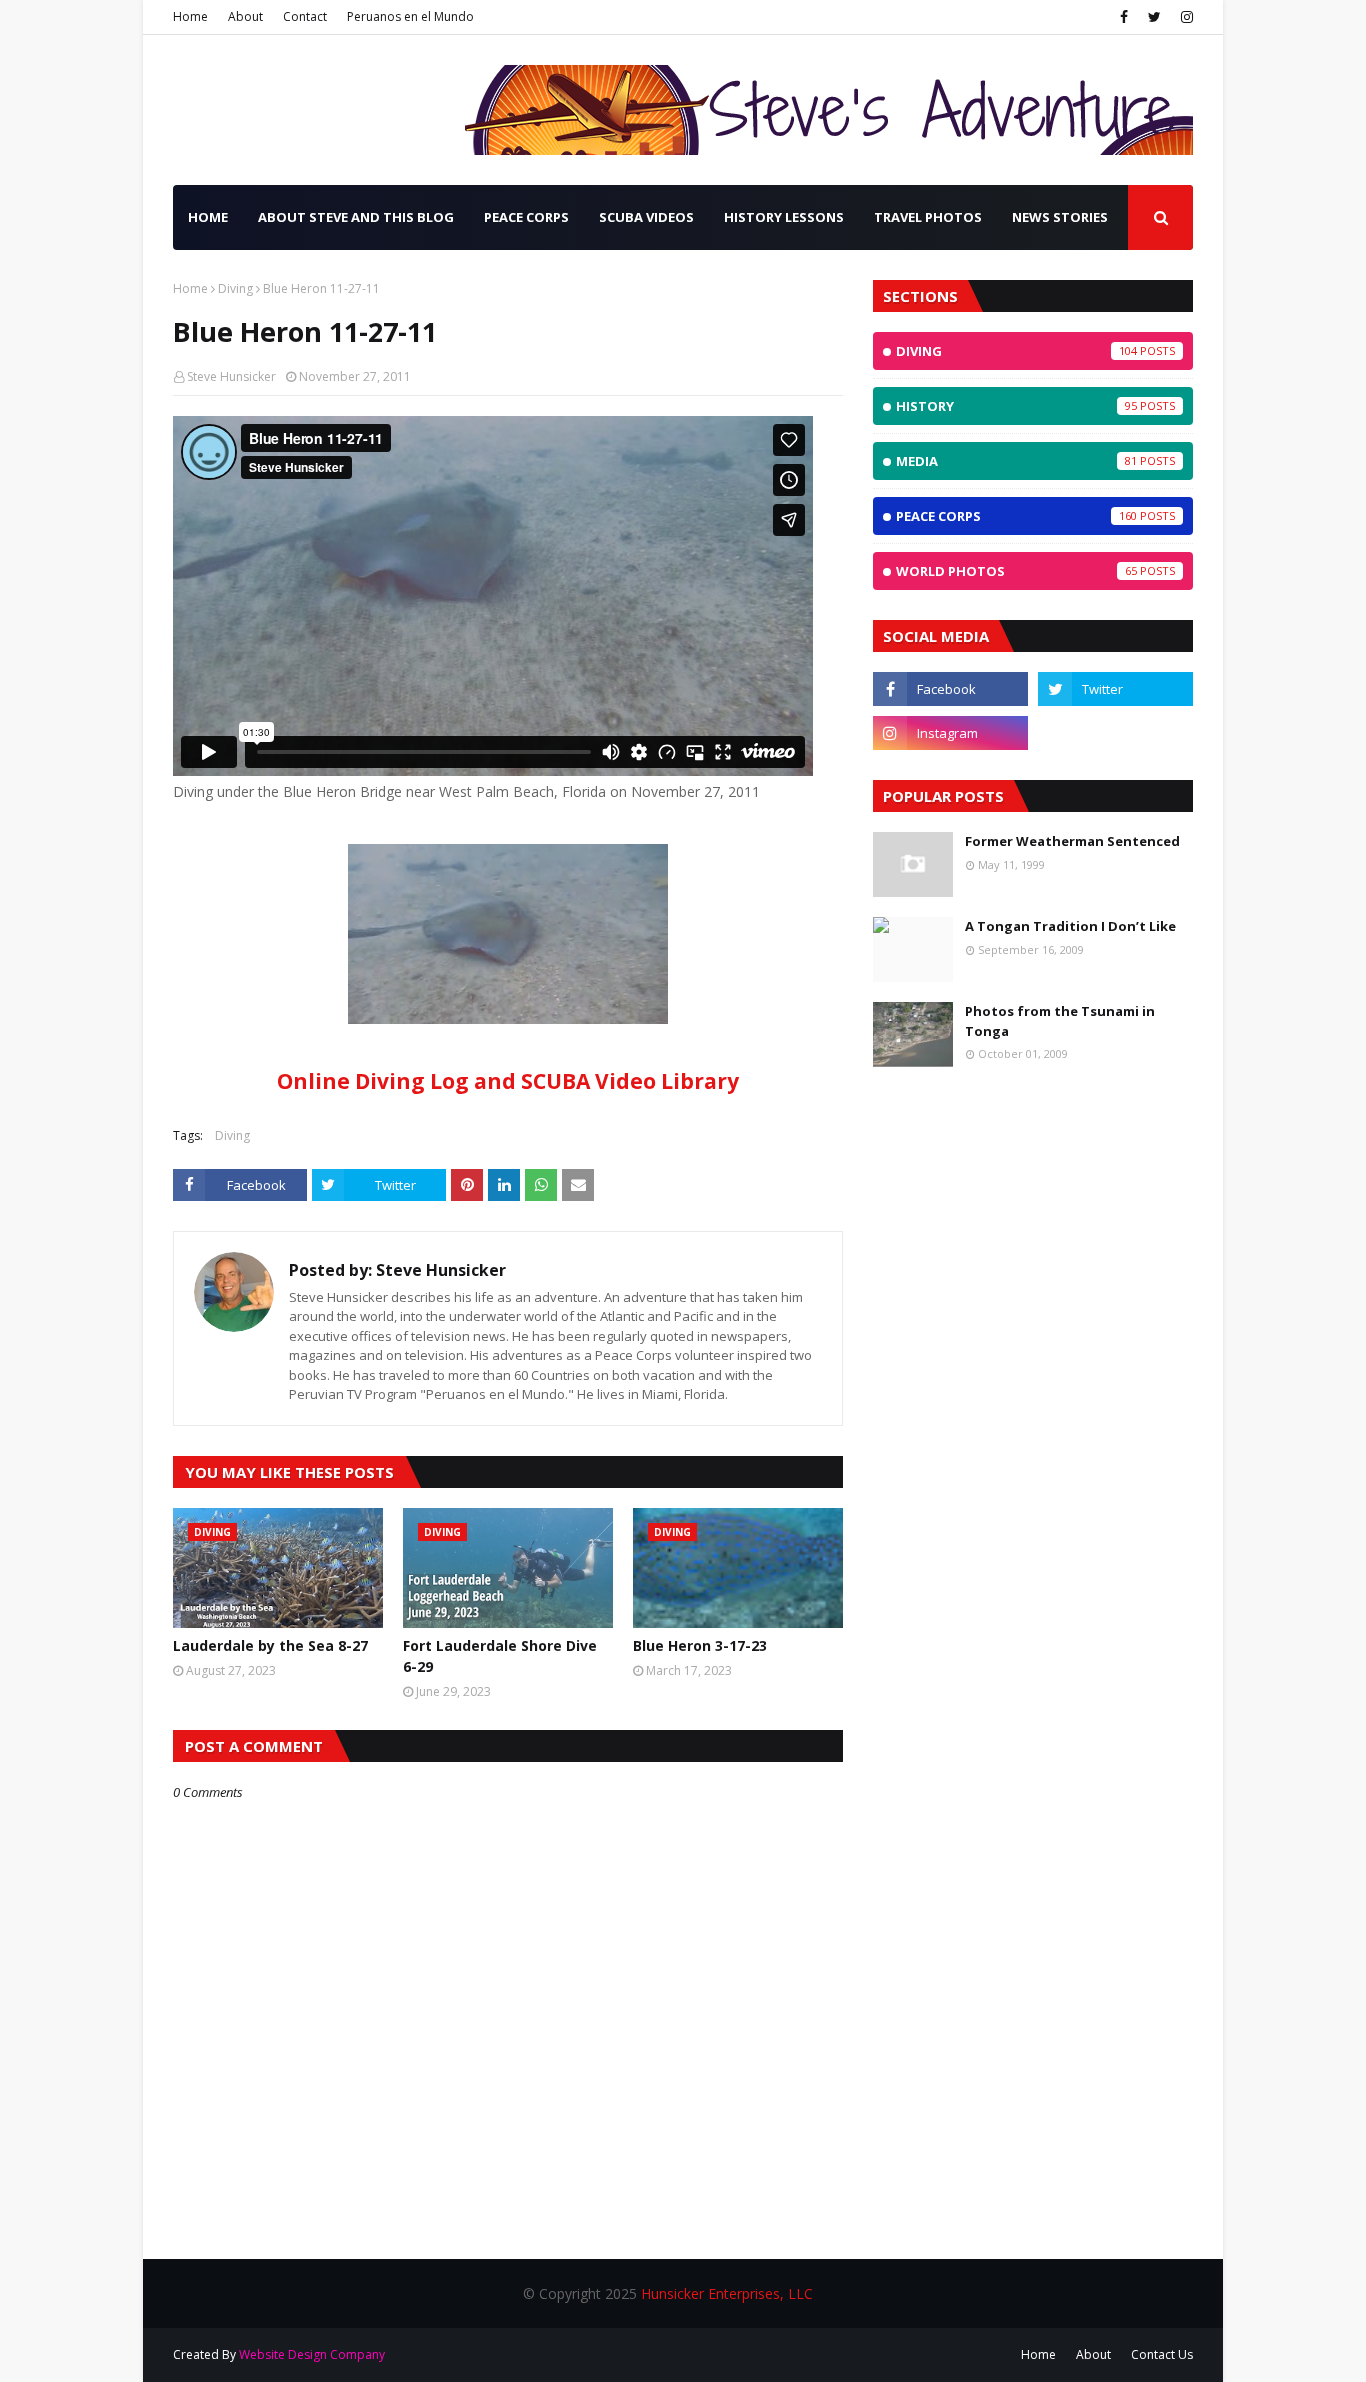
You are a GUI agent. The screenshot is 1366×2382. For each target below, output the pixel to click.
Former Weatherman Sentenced (1072, 841)
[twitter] (1154, 17)
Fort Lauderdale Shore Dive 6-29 (500, 1656)
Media (1016, 461)
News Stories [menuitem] (1060, 217)
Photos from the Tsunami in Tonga (1060, 1021)
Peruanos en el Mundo (410, 16)
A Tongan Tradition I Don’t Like (1070, 926)
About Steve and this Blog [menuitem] (356, 217)
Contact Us (1162, 2354)
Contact (305, 16)
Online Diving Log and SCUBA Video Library (508, 1081)
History (1016, 406)
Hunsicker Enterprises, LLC (727, 2293)
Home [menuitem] (208, 217)
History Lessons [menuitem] (784, 217)
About (245, 16)
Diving (235, 288)
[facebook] (1124, 17)
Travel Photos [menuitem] (928, 217)
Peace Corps (1016, 516)
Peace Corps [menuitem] (526, 217)
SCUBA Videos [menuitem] (646, 217)
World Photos (1016, 571)
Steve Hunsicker (231, 376)
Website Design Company (312, 2354)
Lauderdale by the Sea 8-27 (270, 1645)
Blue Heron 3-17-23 (700, 1645)
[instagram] (1184, 17)
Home (190, 16)
